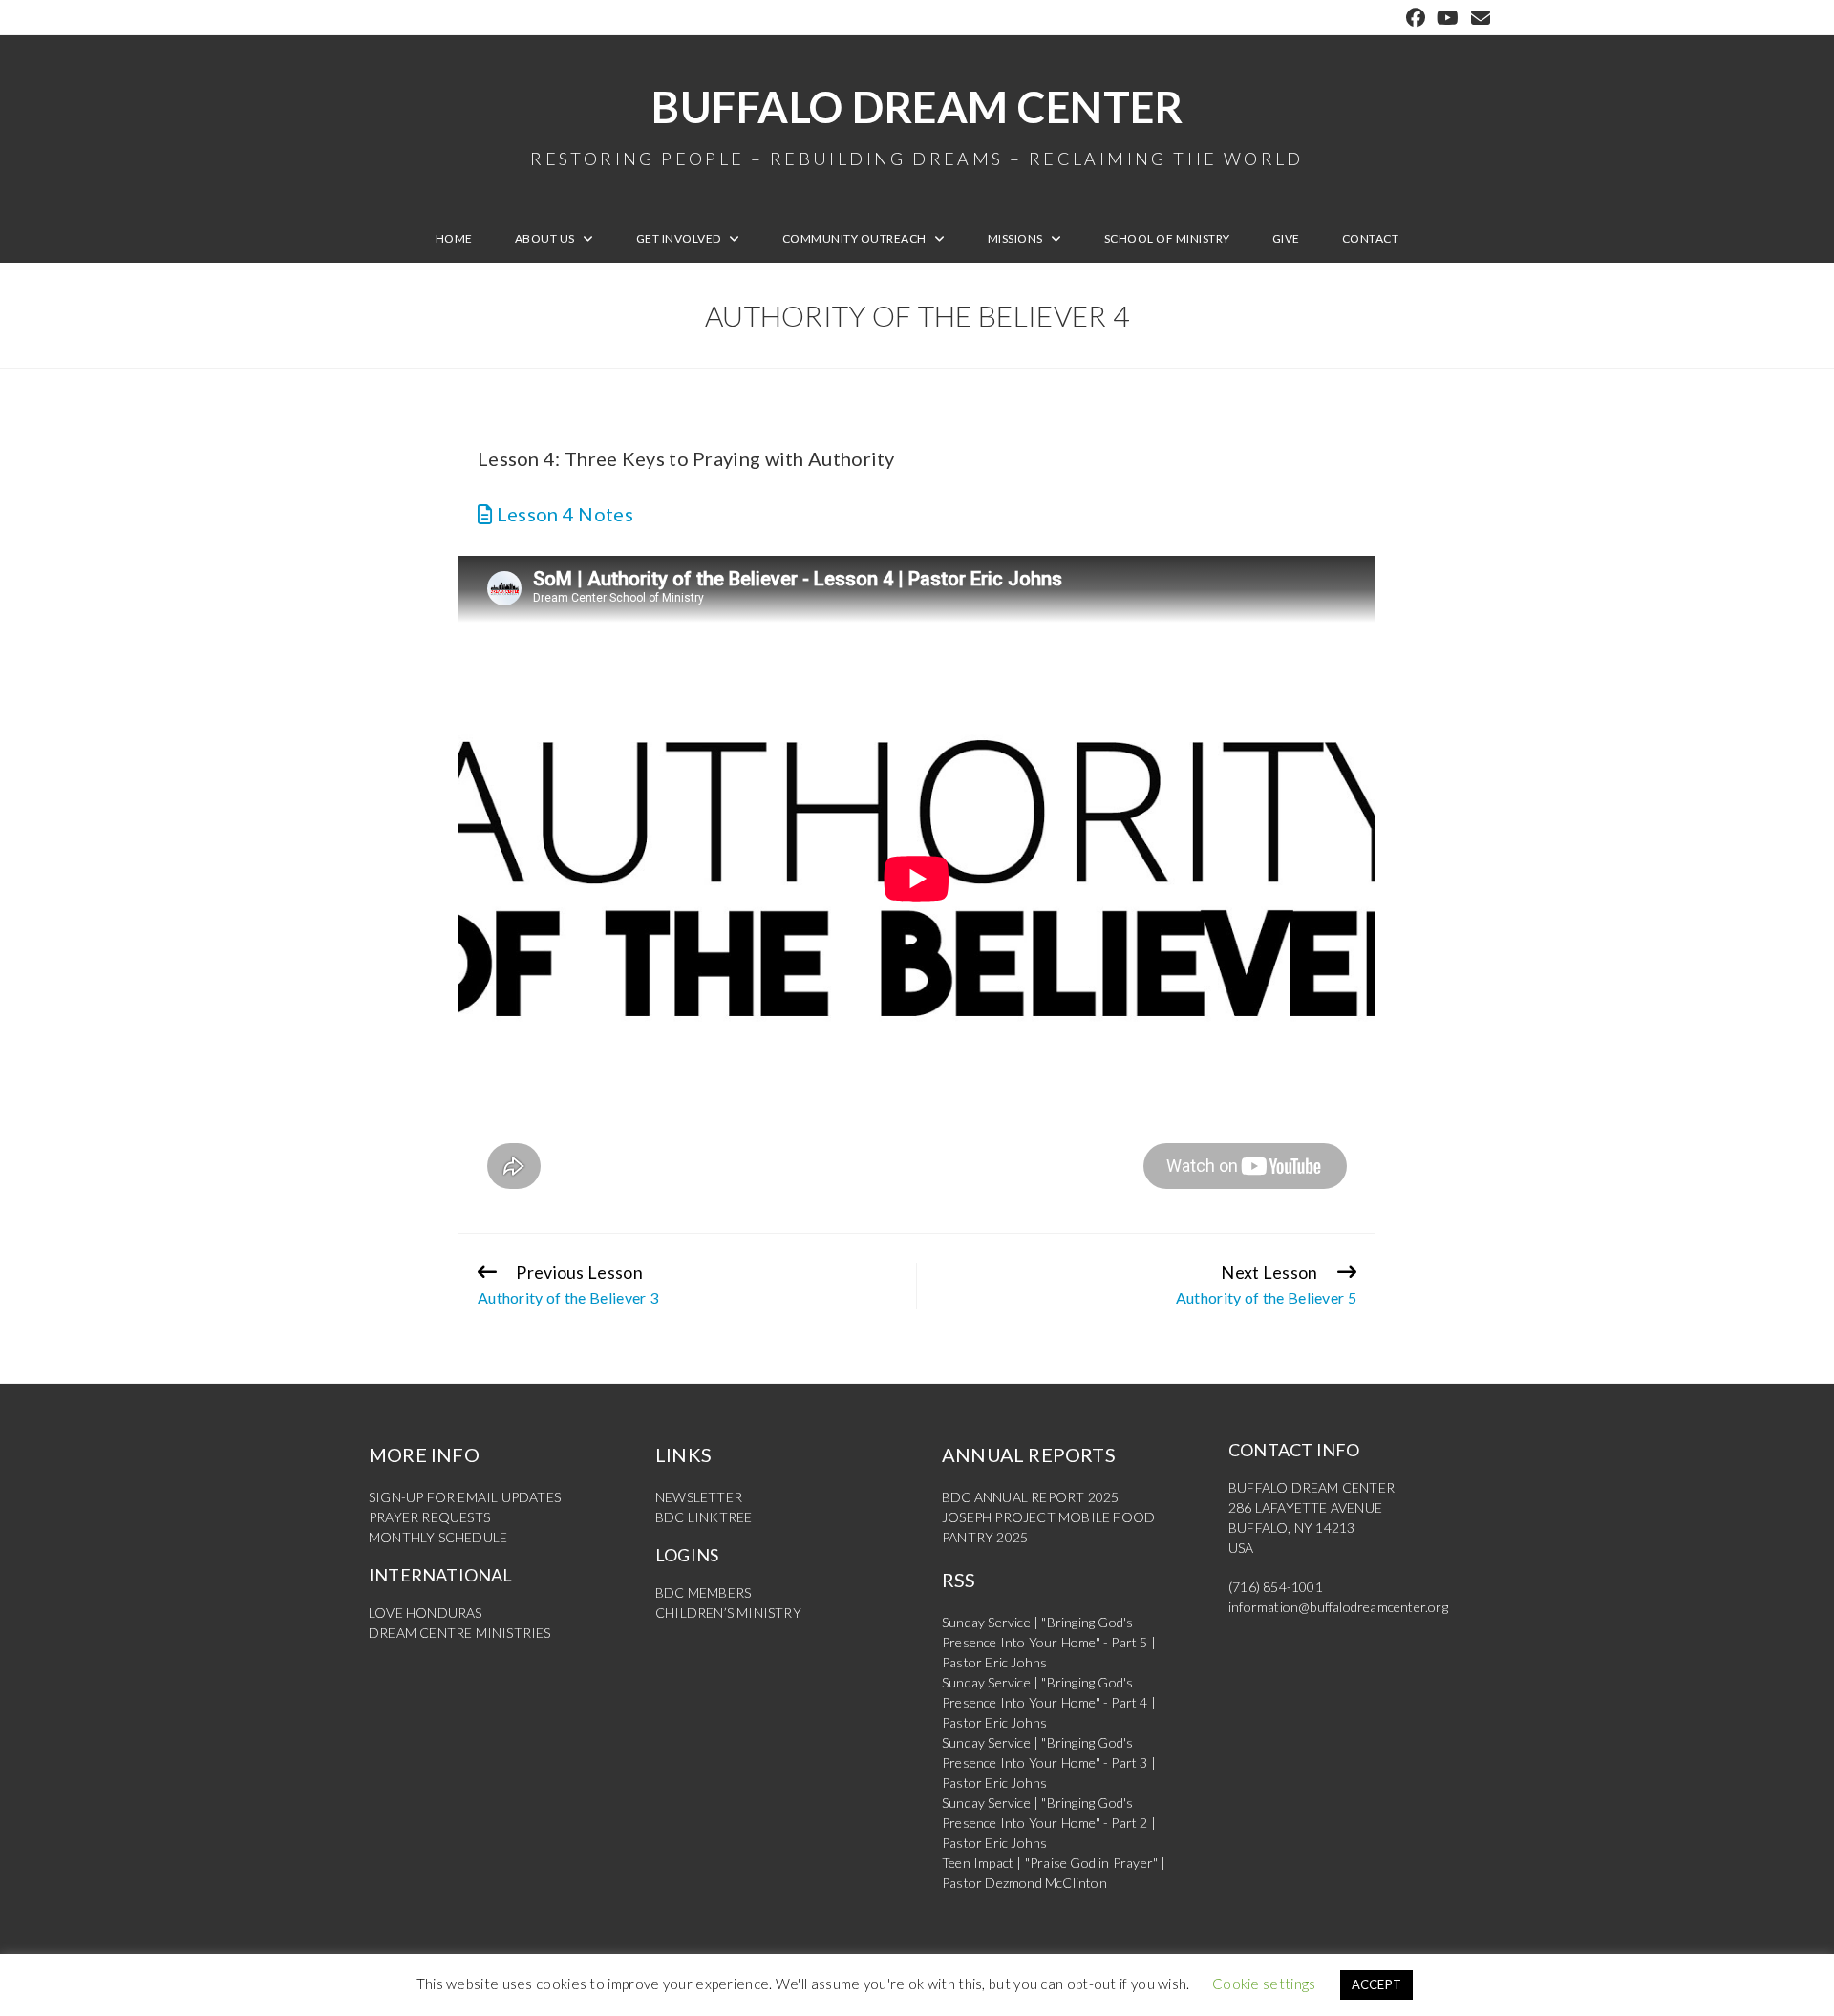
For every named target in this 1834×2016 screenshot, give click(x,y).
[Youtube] (1448, 18)
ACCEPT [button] (1377, 1984)
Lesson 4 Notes (563, 514)
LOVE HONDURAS (426, 1613)
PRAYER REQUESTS (429, 1517)
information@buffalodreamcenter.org (1338, 1607)
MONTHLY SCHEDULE (438, 1537)
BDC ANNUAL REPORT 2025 (1030, 1497)
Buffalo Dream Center (917, 124)
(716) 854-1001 (1276, 1587)
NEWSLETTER (699, 1497)
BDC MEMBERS (703, 1592)
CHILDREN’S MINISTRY (728, 1613)
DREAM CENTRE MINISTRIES (460, 1633)
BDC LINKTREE (704, 1517)
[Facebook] (1416, 18)
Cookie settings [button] (1264, 1984)
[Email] (1478, 18)
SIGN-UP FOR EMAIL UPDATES (465, 1497)
